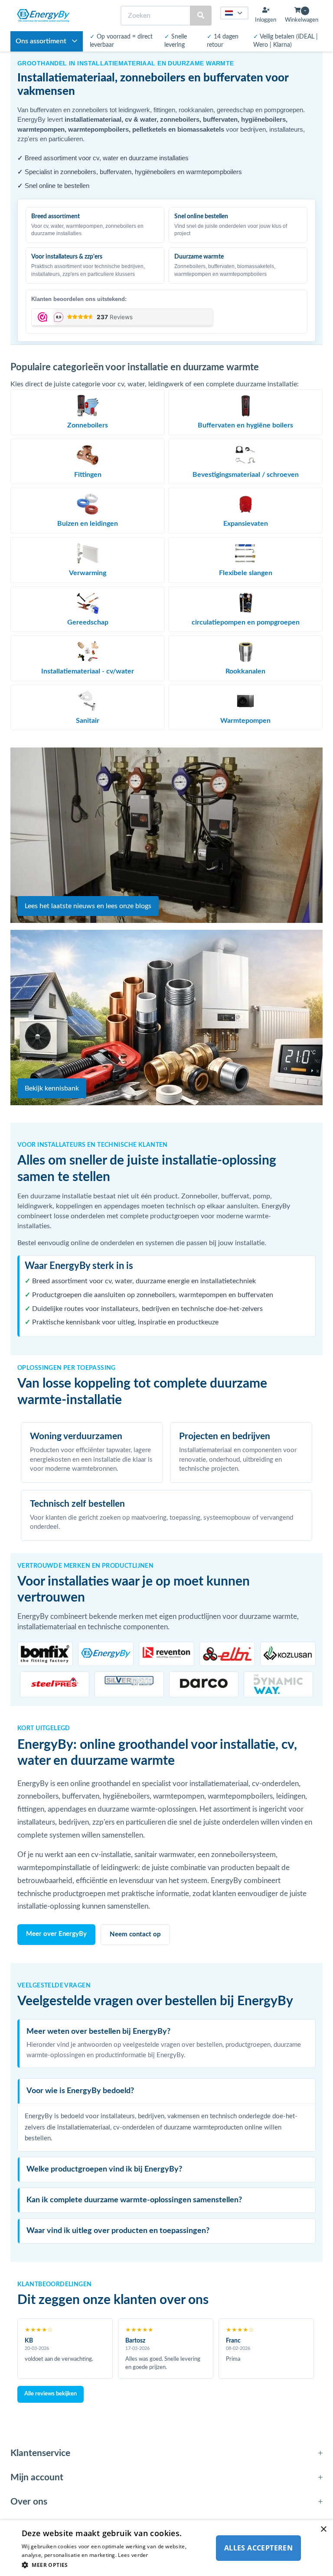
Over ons (29, 2502)
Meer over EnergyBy (56, 1934)
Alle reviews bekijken (51, 2394)
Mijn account (37, 2477)
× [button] (323, 2529)
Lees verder (133, 2555)
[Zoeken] (201, 16)
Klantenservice (40, 2453)
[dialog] (166, 2548)
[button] (114, 2565)
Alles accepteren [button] (258, 2548)
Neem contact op (135, 1934)
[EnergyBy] (43, 16)
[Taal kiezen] (235, 13)
